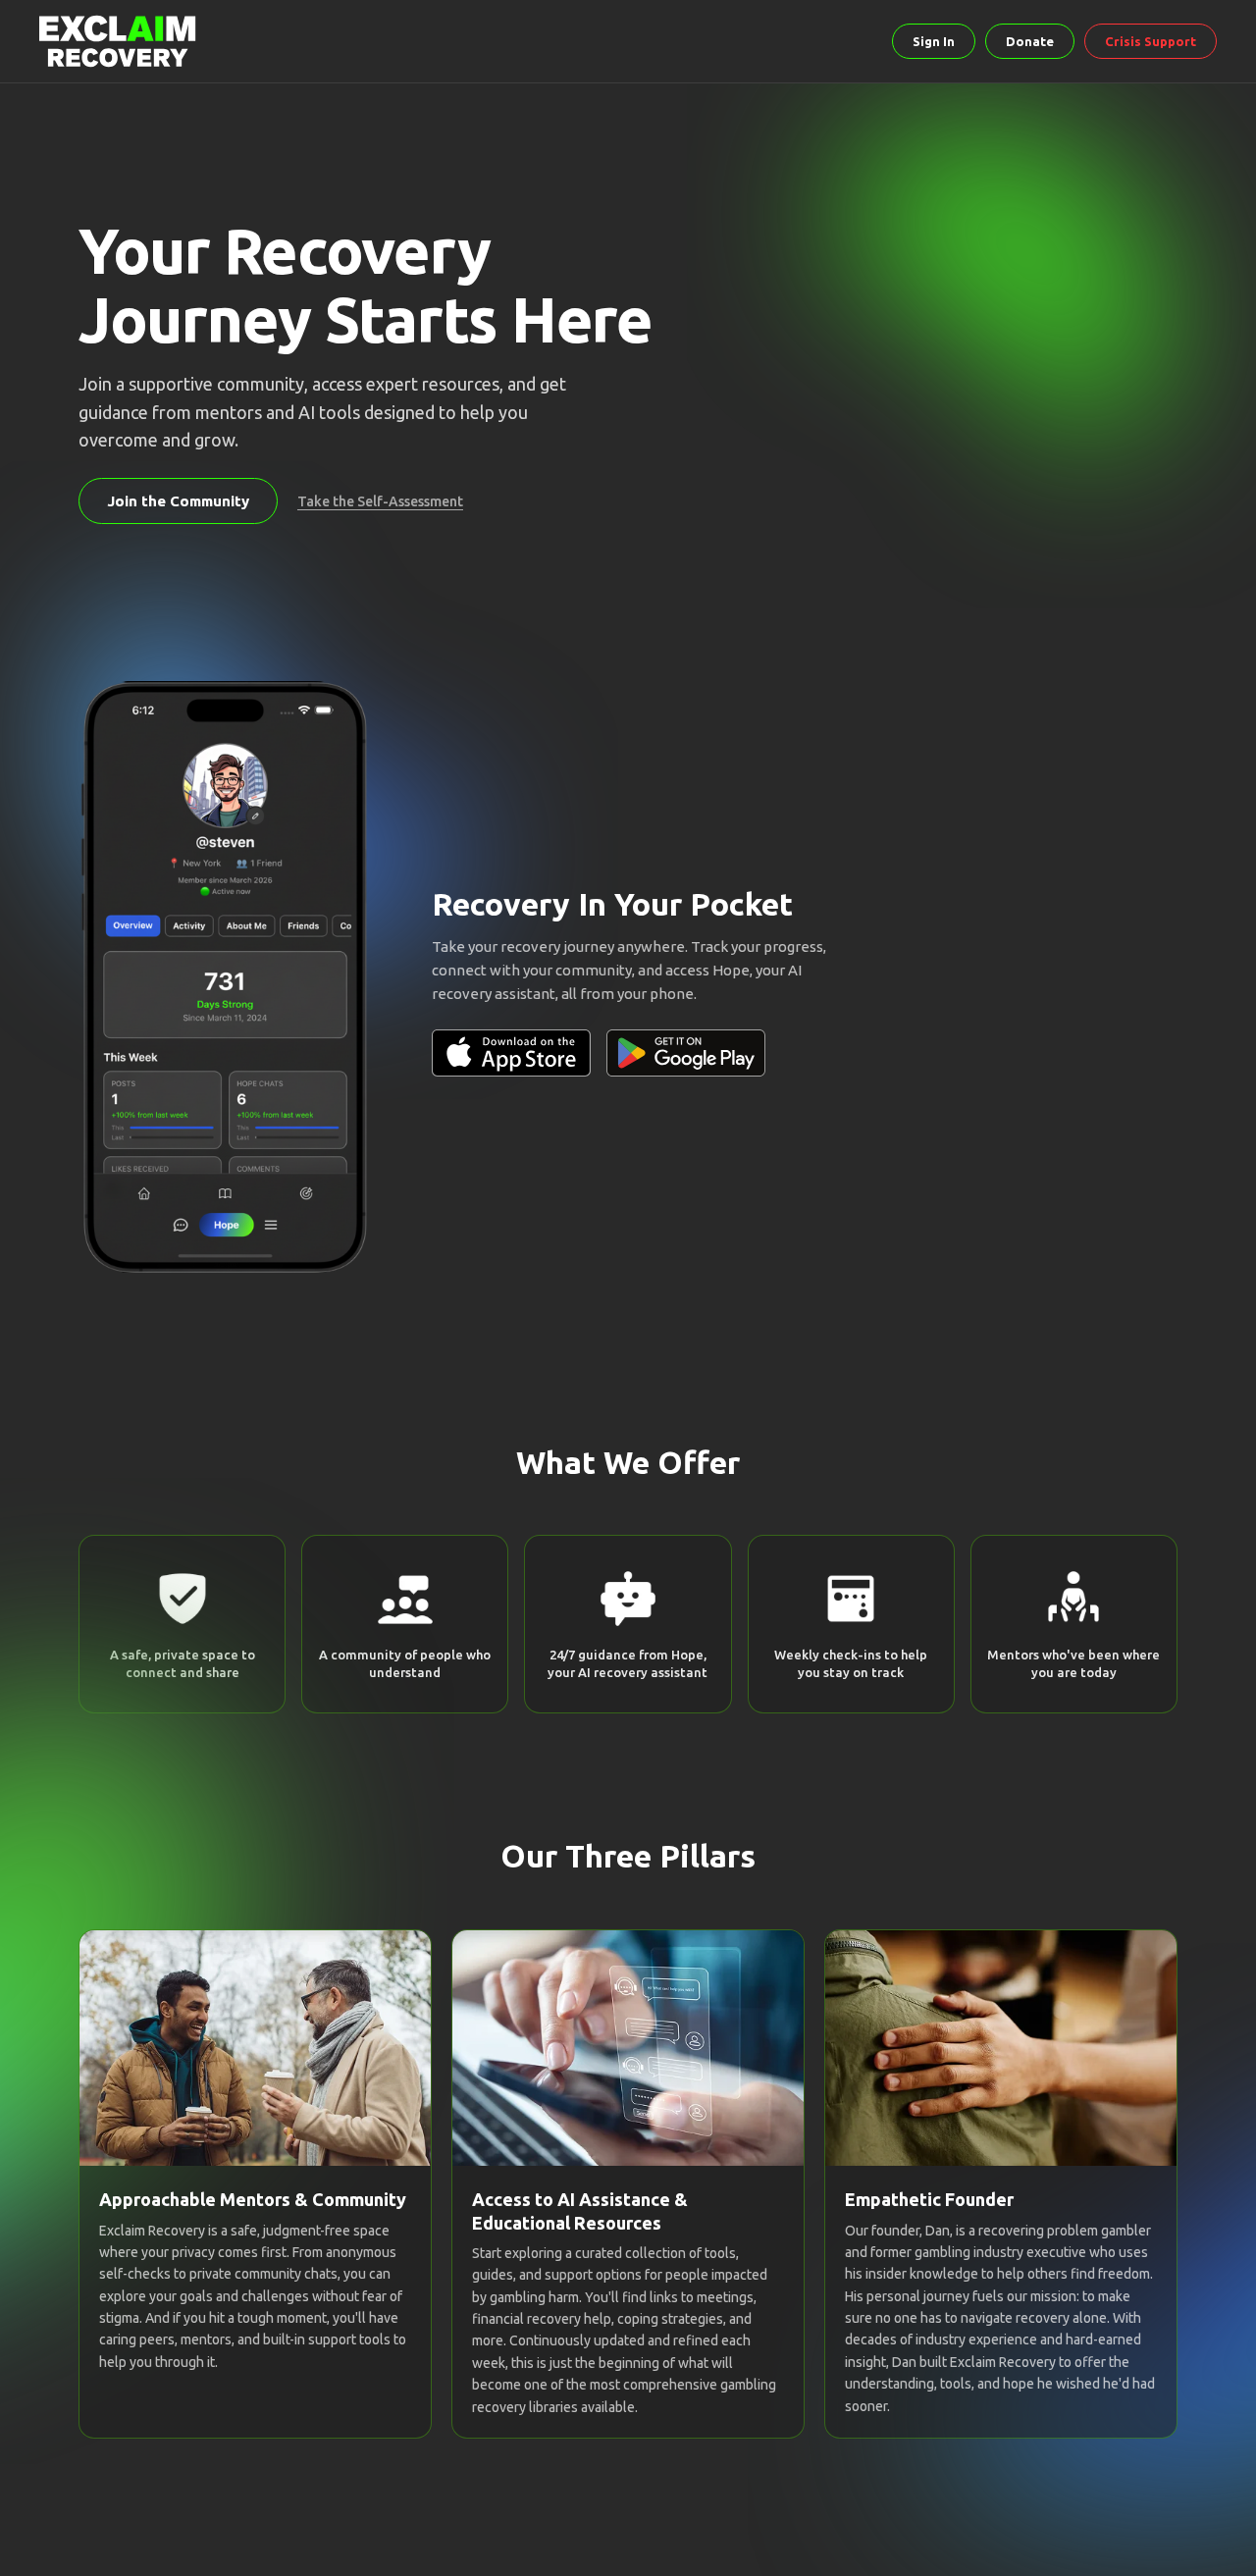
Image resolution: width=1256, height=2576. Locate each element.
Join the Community (178, 501)
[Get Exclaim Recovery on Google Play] (686, 1053)
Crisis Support (1151, 41)
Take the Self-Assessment (380, 501)
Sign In (934, 41)
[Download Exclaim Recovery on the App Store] (511, 1053)
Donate (1030, 41)
